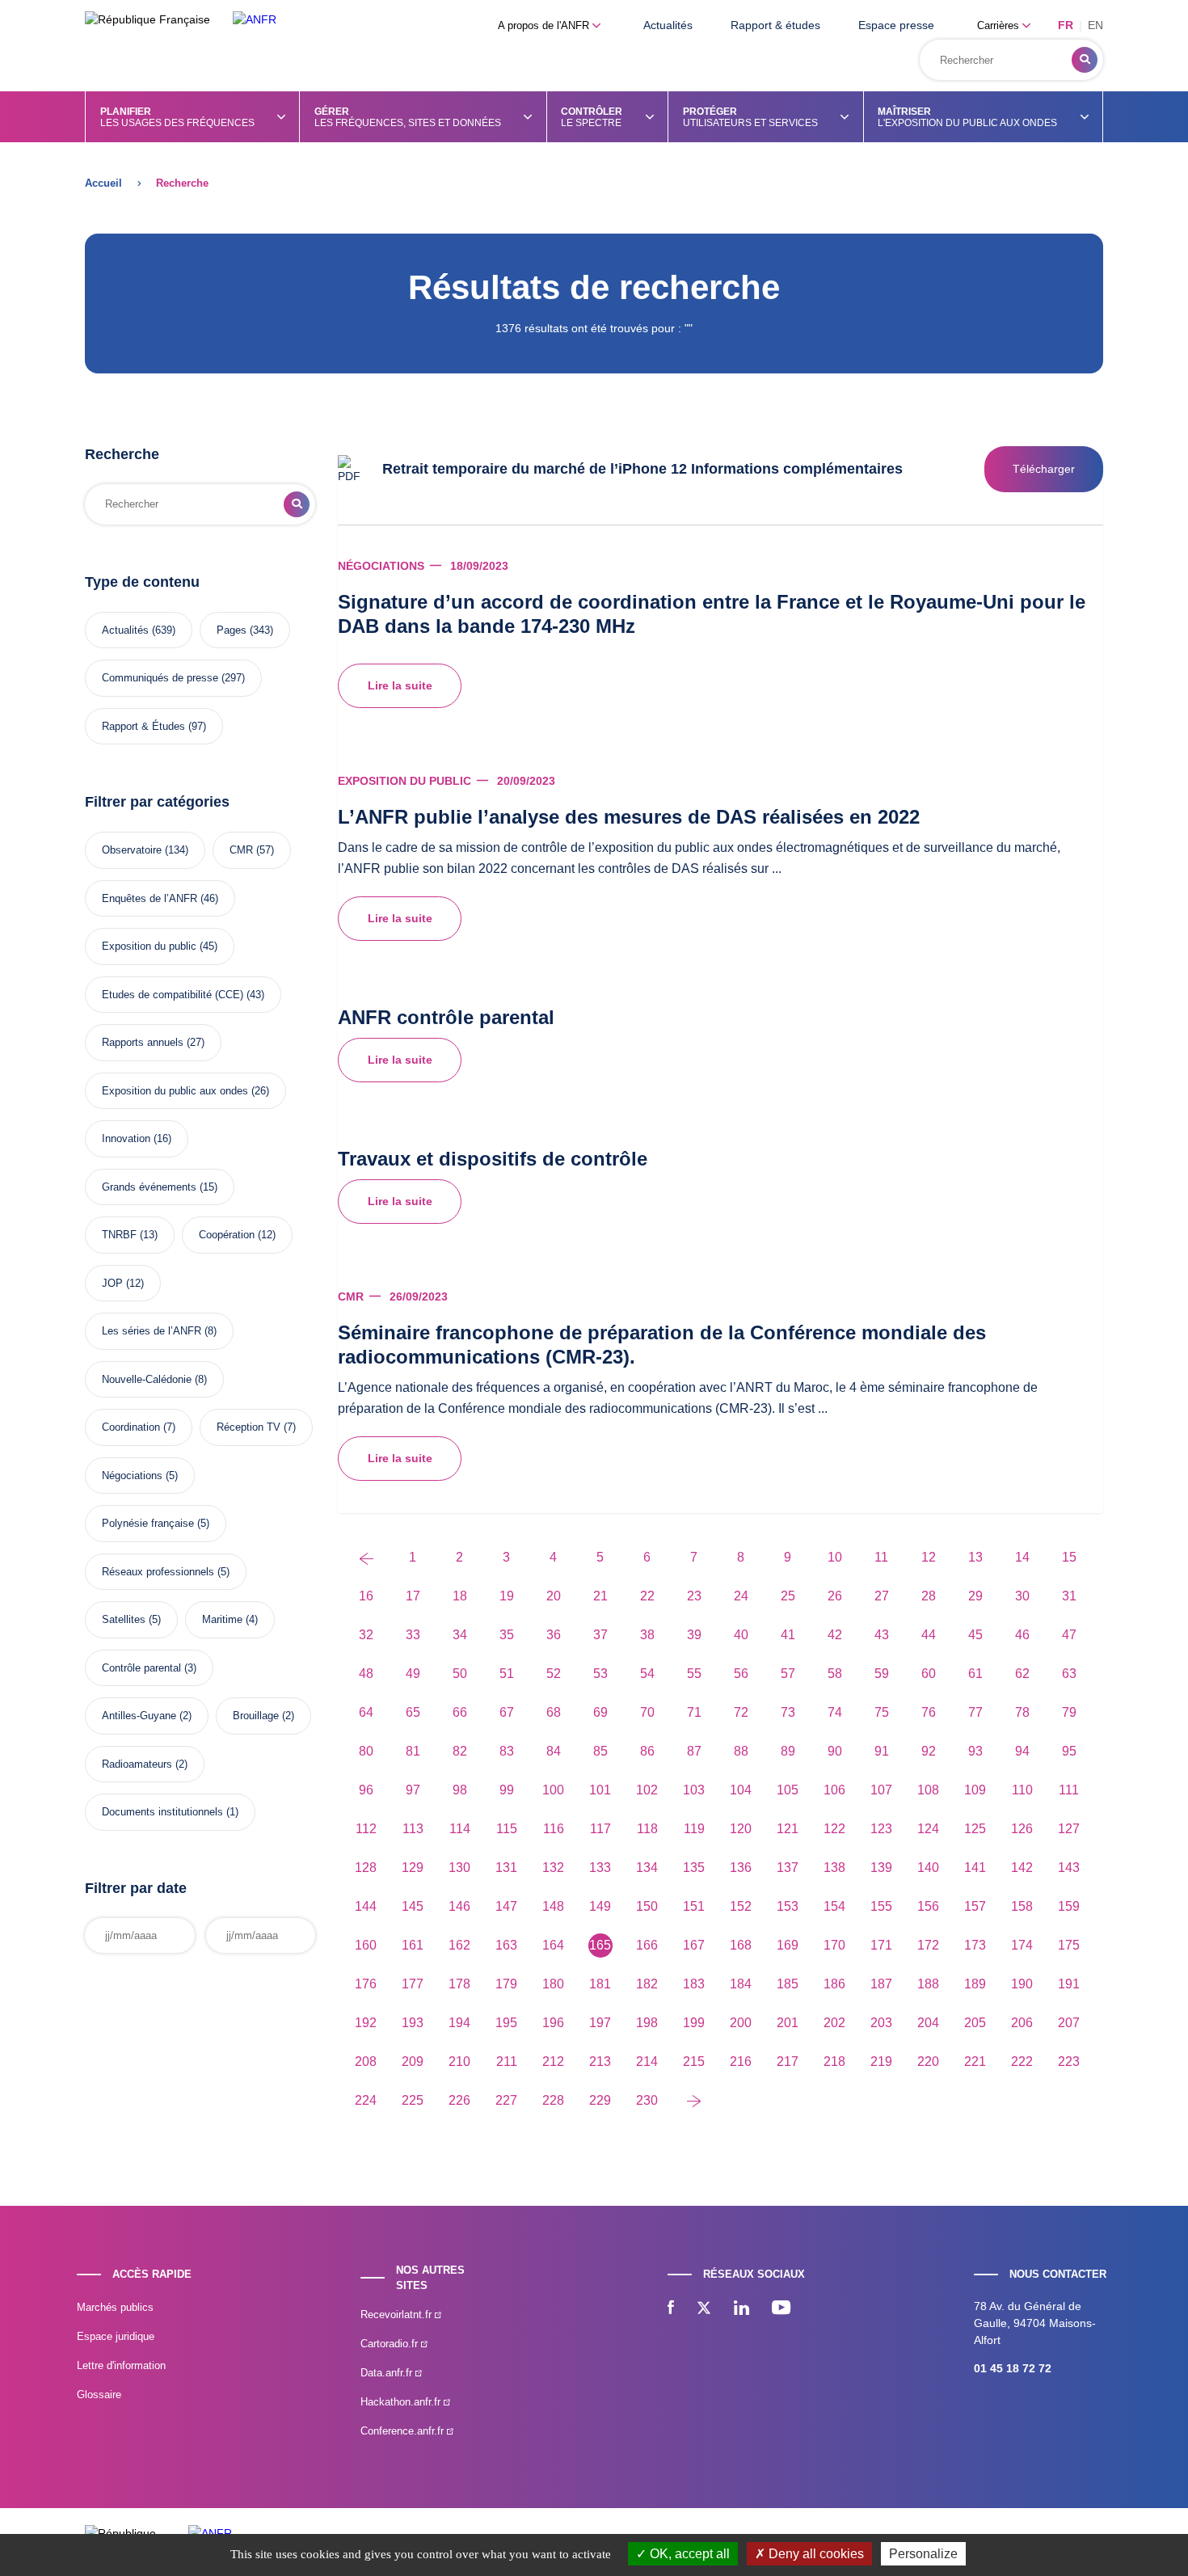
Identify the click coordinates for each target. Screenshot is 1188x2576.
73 (788, 1712)
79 (1069, 1712)
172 (928, 1945)
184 (741, 1984)
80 (366, 1751)
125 (975, 1829)
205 (975, 2023)
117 (600, 1829)
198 (647, 2023)
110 (1022, 1790)
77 (975, 1712)
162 (459, 1945)
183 (694, 1984)
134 (647, 1868)
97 (413, 1790)
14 (1022, 1557)
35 (507, 1635)
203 (881, 2023)
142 (1022, 1868)
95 (1069, 1751)
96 (366, 1790)
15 (1069, 1557)
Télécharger (1044, 469)
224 (366, 2100)
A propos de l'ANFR (545, 25)
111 (1069, 1790)
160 (366, 1945)
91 (882, 1751)
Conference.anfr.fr (404, 2431)
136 (741, 1868)
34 (460, 1635)
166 (647, 1945)
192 (366, 2023)
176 (366, 1984)
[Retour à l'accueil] (255, 20)
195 (506, 2023)
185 (788, 1984)
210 (459, 2062)
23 (694, 1596)
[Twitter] (704, 2309)
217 (788, 2062)
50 (460, 1674)
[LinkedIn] (741, 2309)
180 (553, 1984)
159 (1069, 1906)
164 (553, 1945)
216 (741, 2062)
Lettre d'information (121, 2365)
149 (600, 1906)
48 (366, 1674)
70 (647, 1712)
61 (975, 1674)
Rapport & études (775, 25)
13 (975, 1557)
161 (413, 1945)
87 (694, 1751)
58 (835, 1674)
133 (600, 1868)
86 (647, 1751)
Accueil (103, 183)
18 (460, 1596)
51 (507, 1674)
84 (554, 1751)
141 (975, 1868)
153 (788, 1906)
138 (834, 1868)
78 (1022, 1712)
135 (694, 1868)
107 (881, 1790)
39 (694, 1635)
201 (788, 2023)
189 (975, 1984)
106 (834, 1790)
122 (834, 1829)
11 (881, 1557)
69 (600, 1712)
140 (928, 1868)
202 (834, 2023)
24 (741, 1596)
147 (506, 1906)
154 (834, 1906)
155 (881, 1906)
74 (835, 1712)
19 (507, 1596)
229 (600, 2100)
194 (459, 2023)
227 (506, 2100)
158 (1022, 1906)
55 (694, 1674)
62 (1022, 1674)
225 (413, 2100)
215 (694, 2062)
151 (694, 1906)
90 (835, 1751)
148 (553, 1906)
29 (975, 1596)
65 (413, 1712)
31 (1069, 1596)
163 (506, 1945)
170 (834, 1945)
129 (413, 1868)
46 (1022, 1635)
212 (553, 2062)
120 (741, 1829)
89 (788, 1751)
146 (459, 1906)
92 (929, 1751)
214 (647, 2062)
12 (929, 1557)
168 (741, 1945)
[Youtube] (781, 2309)
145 (413, 1906)
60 (929, 1674)
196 (553, 2023)
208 (366, 2062)
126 (1022, 1829)
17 (413, 1596)
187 (881, 1984)
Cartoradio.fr (391, 2344)
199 (694, 2023)
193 (413, 2023)
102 (647, 1790)
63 (1069, 1674)
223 (1069, 2062)
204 (928, 2023)
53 (600, 1674)
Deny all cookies (815, 2554)
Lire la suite (400, 685)
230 (647, 2100)
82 (460, 1751)
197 (600, 2023)
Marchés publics (115, 2307)
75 (882, 1712)
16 (366, 1596)
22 (647, 1596)
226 (459, 2100)
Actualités (668, 25)
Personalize (923, 2554)
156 (928, 1906)
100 (553, 1790)
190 (1022, 1984)
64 (366, 1712)
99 (507, 1790)
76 (929, 1712)
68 (554, 1712)
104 (741, 1790)
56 (741, 1674)
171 (881, 1945)
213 (600, 2062)
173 (975, 1945)
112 (366, 1829)
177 (413, 1984)
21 (600, 1596)
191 (1069, 1984)
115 (507, 1829)
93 (975, 1751)
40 (741, 1635)
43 (882, 1635)
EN (1095, 25)
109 (975, 1790)
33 (413, 1635)
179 (506, 1984)
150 (647, 1906)
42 (835, 1635)
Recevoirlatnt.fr (398, 2315)
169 (788, 1945)
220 (928, 2062)
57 (788, 1674)
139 (881, 1868)
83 (507, 1751)
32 (366, 1635)
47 (1069, 1635)
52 (554, 1674)
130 (459, 1868)
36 (554, 1635)
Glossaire (99, 2395)
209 (413, 2062)
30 (1022, 1596)
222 (1022, 2062)
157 (975, 1906)
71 (694, 1712)
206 (1022, 2023)
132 (553, 1868)
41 (788, 1635)
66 (460, 1712)
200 (741, 2023)
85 (600, 1751)
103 (694, 1790)
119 (694, 1829)
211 (507, 2062)
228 (553, 2100)
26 (835, 1596)
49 (413, 1674)
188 (928, 1984)
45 (975, 1635)
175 (1069, 1945)
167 (694, 1945)
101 (600, 1790)
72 (741, 1712)
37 (600, 1635)
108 (928, 1790)
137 (788, 1868)
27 (882, 1596)
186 (834, 1984)
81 (413, 1751)
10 (835, 1557)
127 (1069, 1829)
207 (1069, 2023)
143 (1069, 1868)
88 (741, 1751)
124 (928, 1829)
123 (881, 1829)
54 (647, 1674)
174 (1022, 1945)
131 (506, 1868)
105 (788, 1790)
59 (882, 1674)
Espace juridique (116, 2336)
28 (929, 1596)
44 (929, 1635)
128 (366, 1868)
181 (600, 1984)
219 (881, 2062)
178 (459, 1984)
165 (600, 1945)
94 (1022, 1751)
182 (647, 1984)
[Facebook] (671, 2309)
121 (788, 1829)
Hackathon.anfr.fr (402, 2402)
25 (788, 1596)
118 (647, 1829)
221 (975, 2062)
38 (647, 1635)
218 (834, 2062)
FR (1066, 25)
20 (554, 1596)
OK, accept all (688, 2554)
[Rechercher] (1085, 60)
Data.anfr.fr (388, 2373)
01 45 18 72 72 (1013, 2368)
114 (460, 1829)
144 (366, 1906)
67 (507, 1712)
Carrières (1000, 25)
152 (741, 1906)
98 (460, 1790)
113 (413, 1829)
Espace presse (896, 25)
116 (554, 1829)
